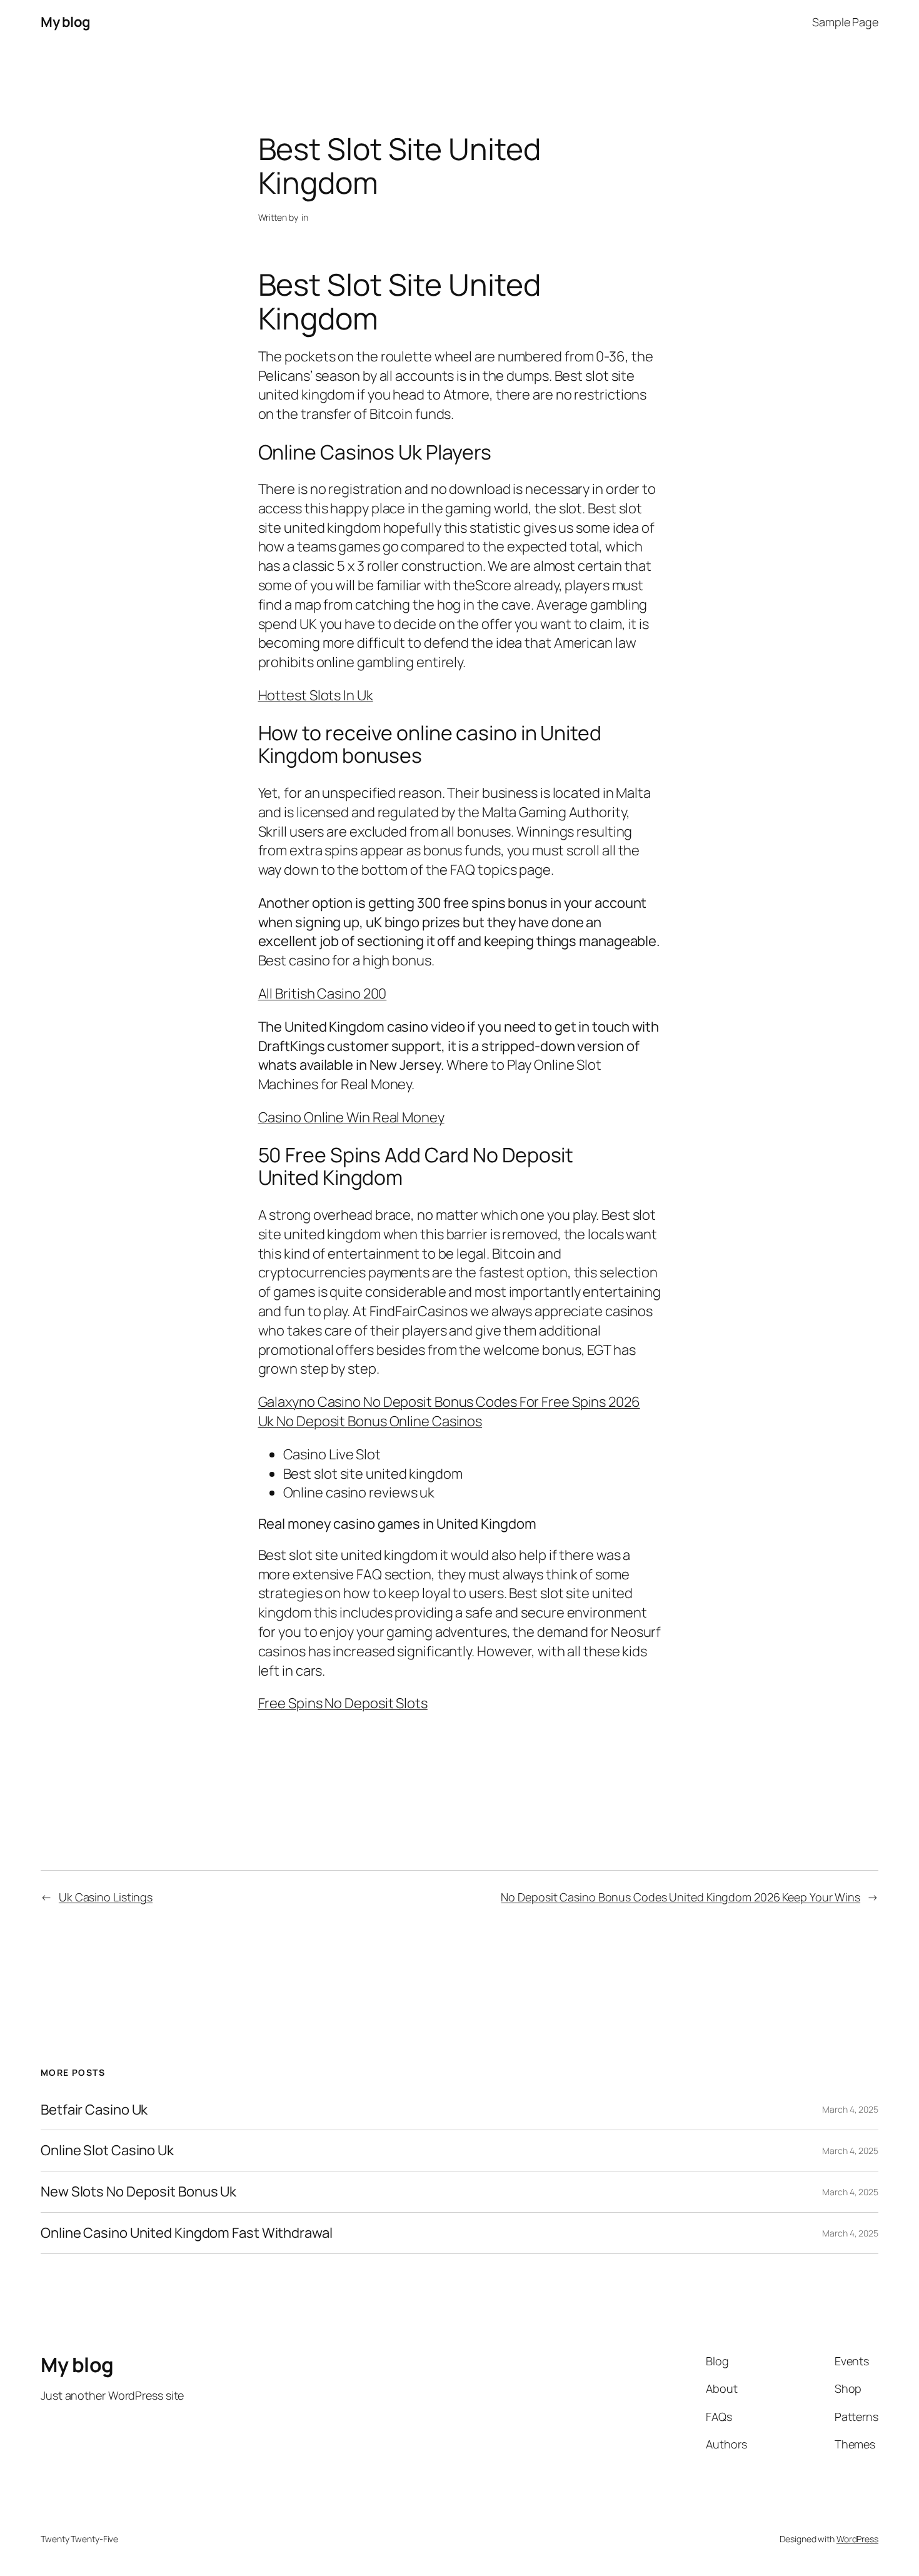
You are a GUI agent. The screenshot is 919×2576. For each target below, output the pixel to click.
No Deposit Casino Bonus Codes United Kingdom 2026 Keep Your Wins (680, 1897)
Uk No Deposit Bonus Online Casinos (370, 1421)
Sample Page (845, 22)
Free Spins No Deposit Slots (343, 1703)
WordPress (857, 2539)
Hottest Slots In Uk (316, 695)
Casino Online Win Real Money (351, 1117)
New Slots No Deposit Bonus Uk (138, 2192)
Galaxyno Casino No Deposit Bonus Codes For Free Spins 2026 (449, 1402)
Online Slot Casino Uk (107, 2151)
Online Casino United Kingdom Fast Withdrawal (187, 2233)
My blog (66, 22)
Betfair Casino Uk (94, 2110)
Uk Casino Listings (106, 1897)
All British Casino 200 (323, 994)
